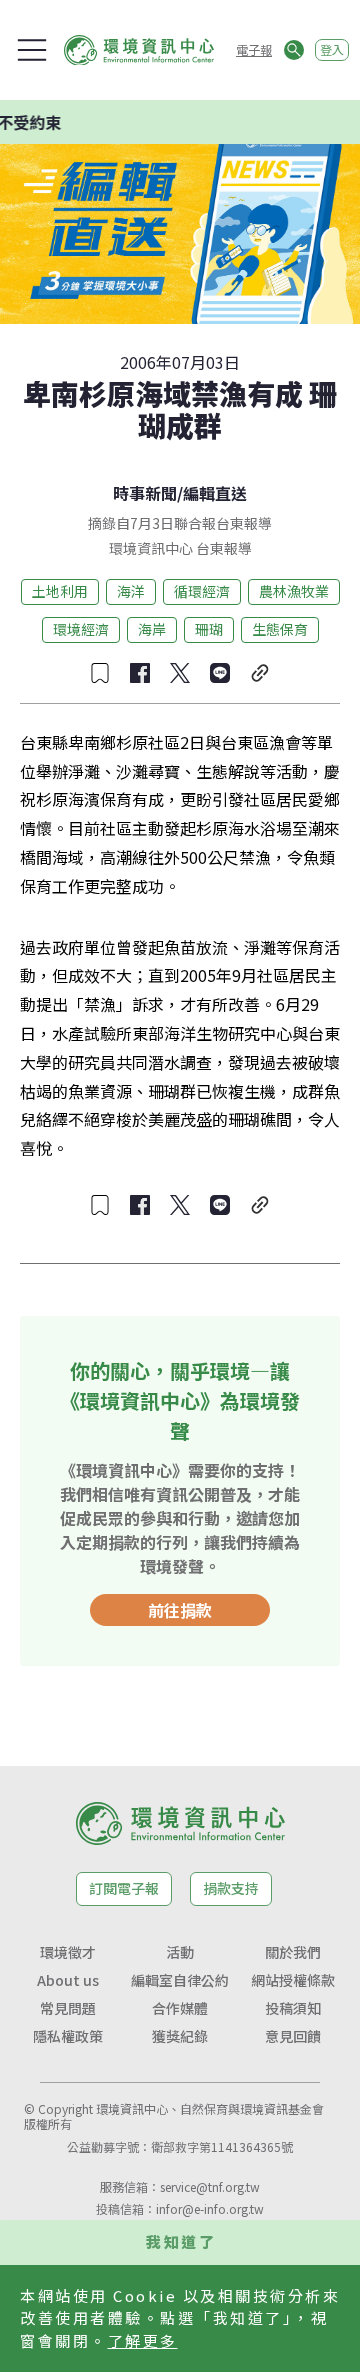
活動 (180, 1952)
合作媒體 (180, 2008)
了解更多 (143, 2340)
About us (68, 1980)
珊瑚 (209, 629)
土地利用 (60, 591)
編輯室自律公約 (180, 1980)
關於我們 (293, 1952)
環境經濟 (81, 629)
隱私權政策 (68, 2036)
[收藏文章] (100, 673)
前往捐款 (180, 1610)
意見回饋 (293, 2036)
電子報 (254, 49)
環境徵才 (68, 1952)
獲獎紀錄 (180, 2036)
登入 (332, 49)
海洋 (131, 591)
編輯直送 (215, 493)
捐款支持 (231, 1888)
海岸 (152, 629)
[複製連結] (260, 673)
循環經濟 (202, 591)
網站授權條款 (293, 1980)
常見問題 (68, 2008)
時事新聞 (145, 493)
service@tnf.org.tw (210, 2186)
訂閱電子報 (124, 1888)
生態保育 (280, 629)
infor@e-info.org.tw (210, 2208)
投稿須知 (293, 2008)
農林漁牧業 (294, 591)
